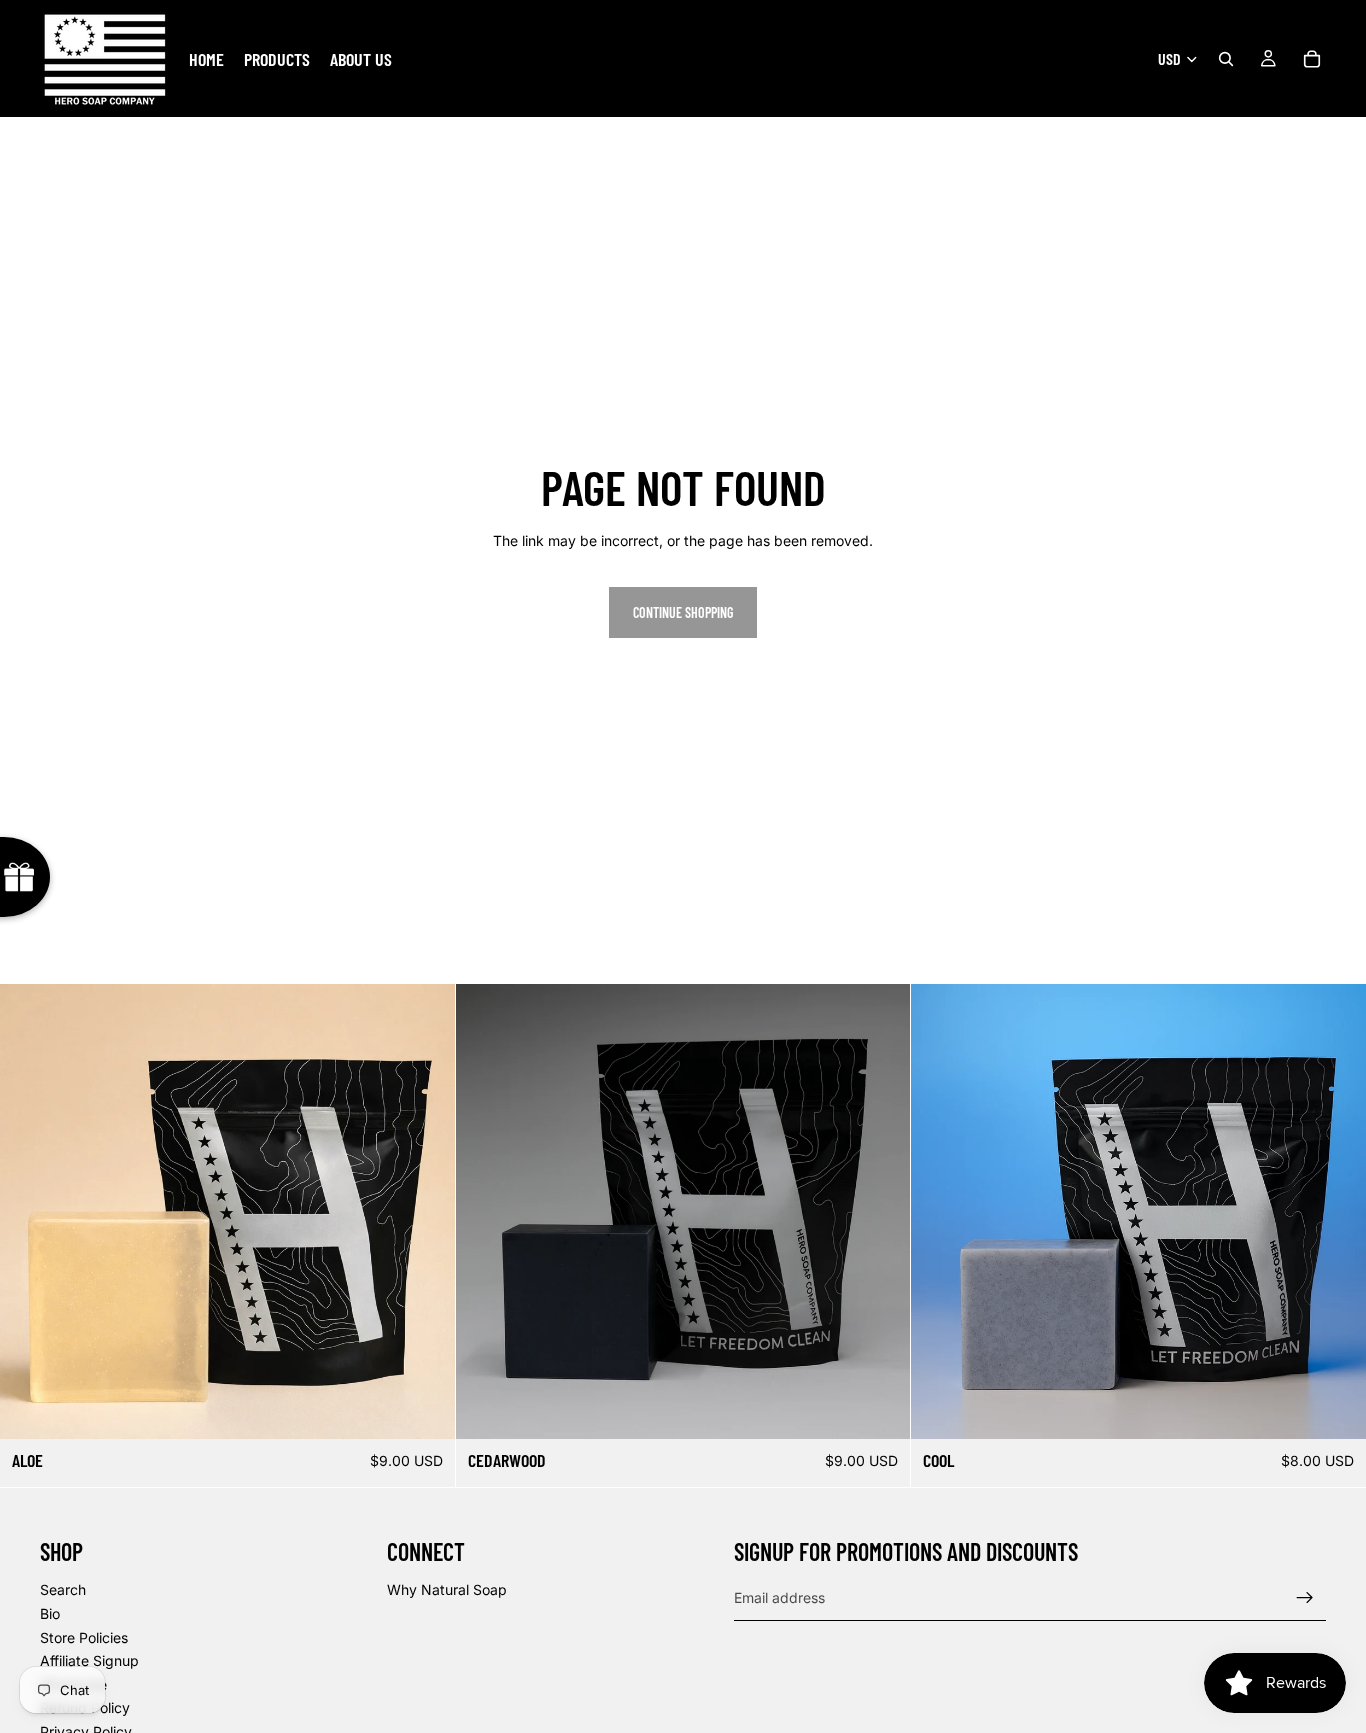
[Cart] (1312, 59)
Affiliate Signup (89, 1660)
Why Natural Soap (447, 1589)
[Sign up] (1305, 1598)
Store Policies (84, 1637)
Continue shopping (683, 612)
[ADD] (424, 1408)
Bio (50, 1613)
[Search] (1226, 59)
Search (63, 1589)
